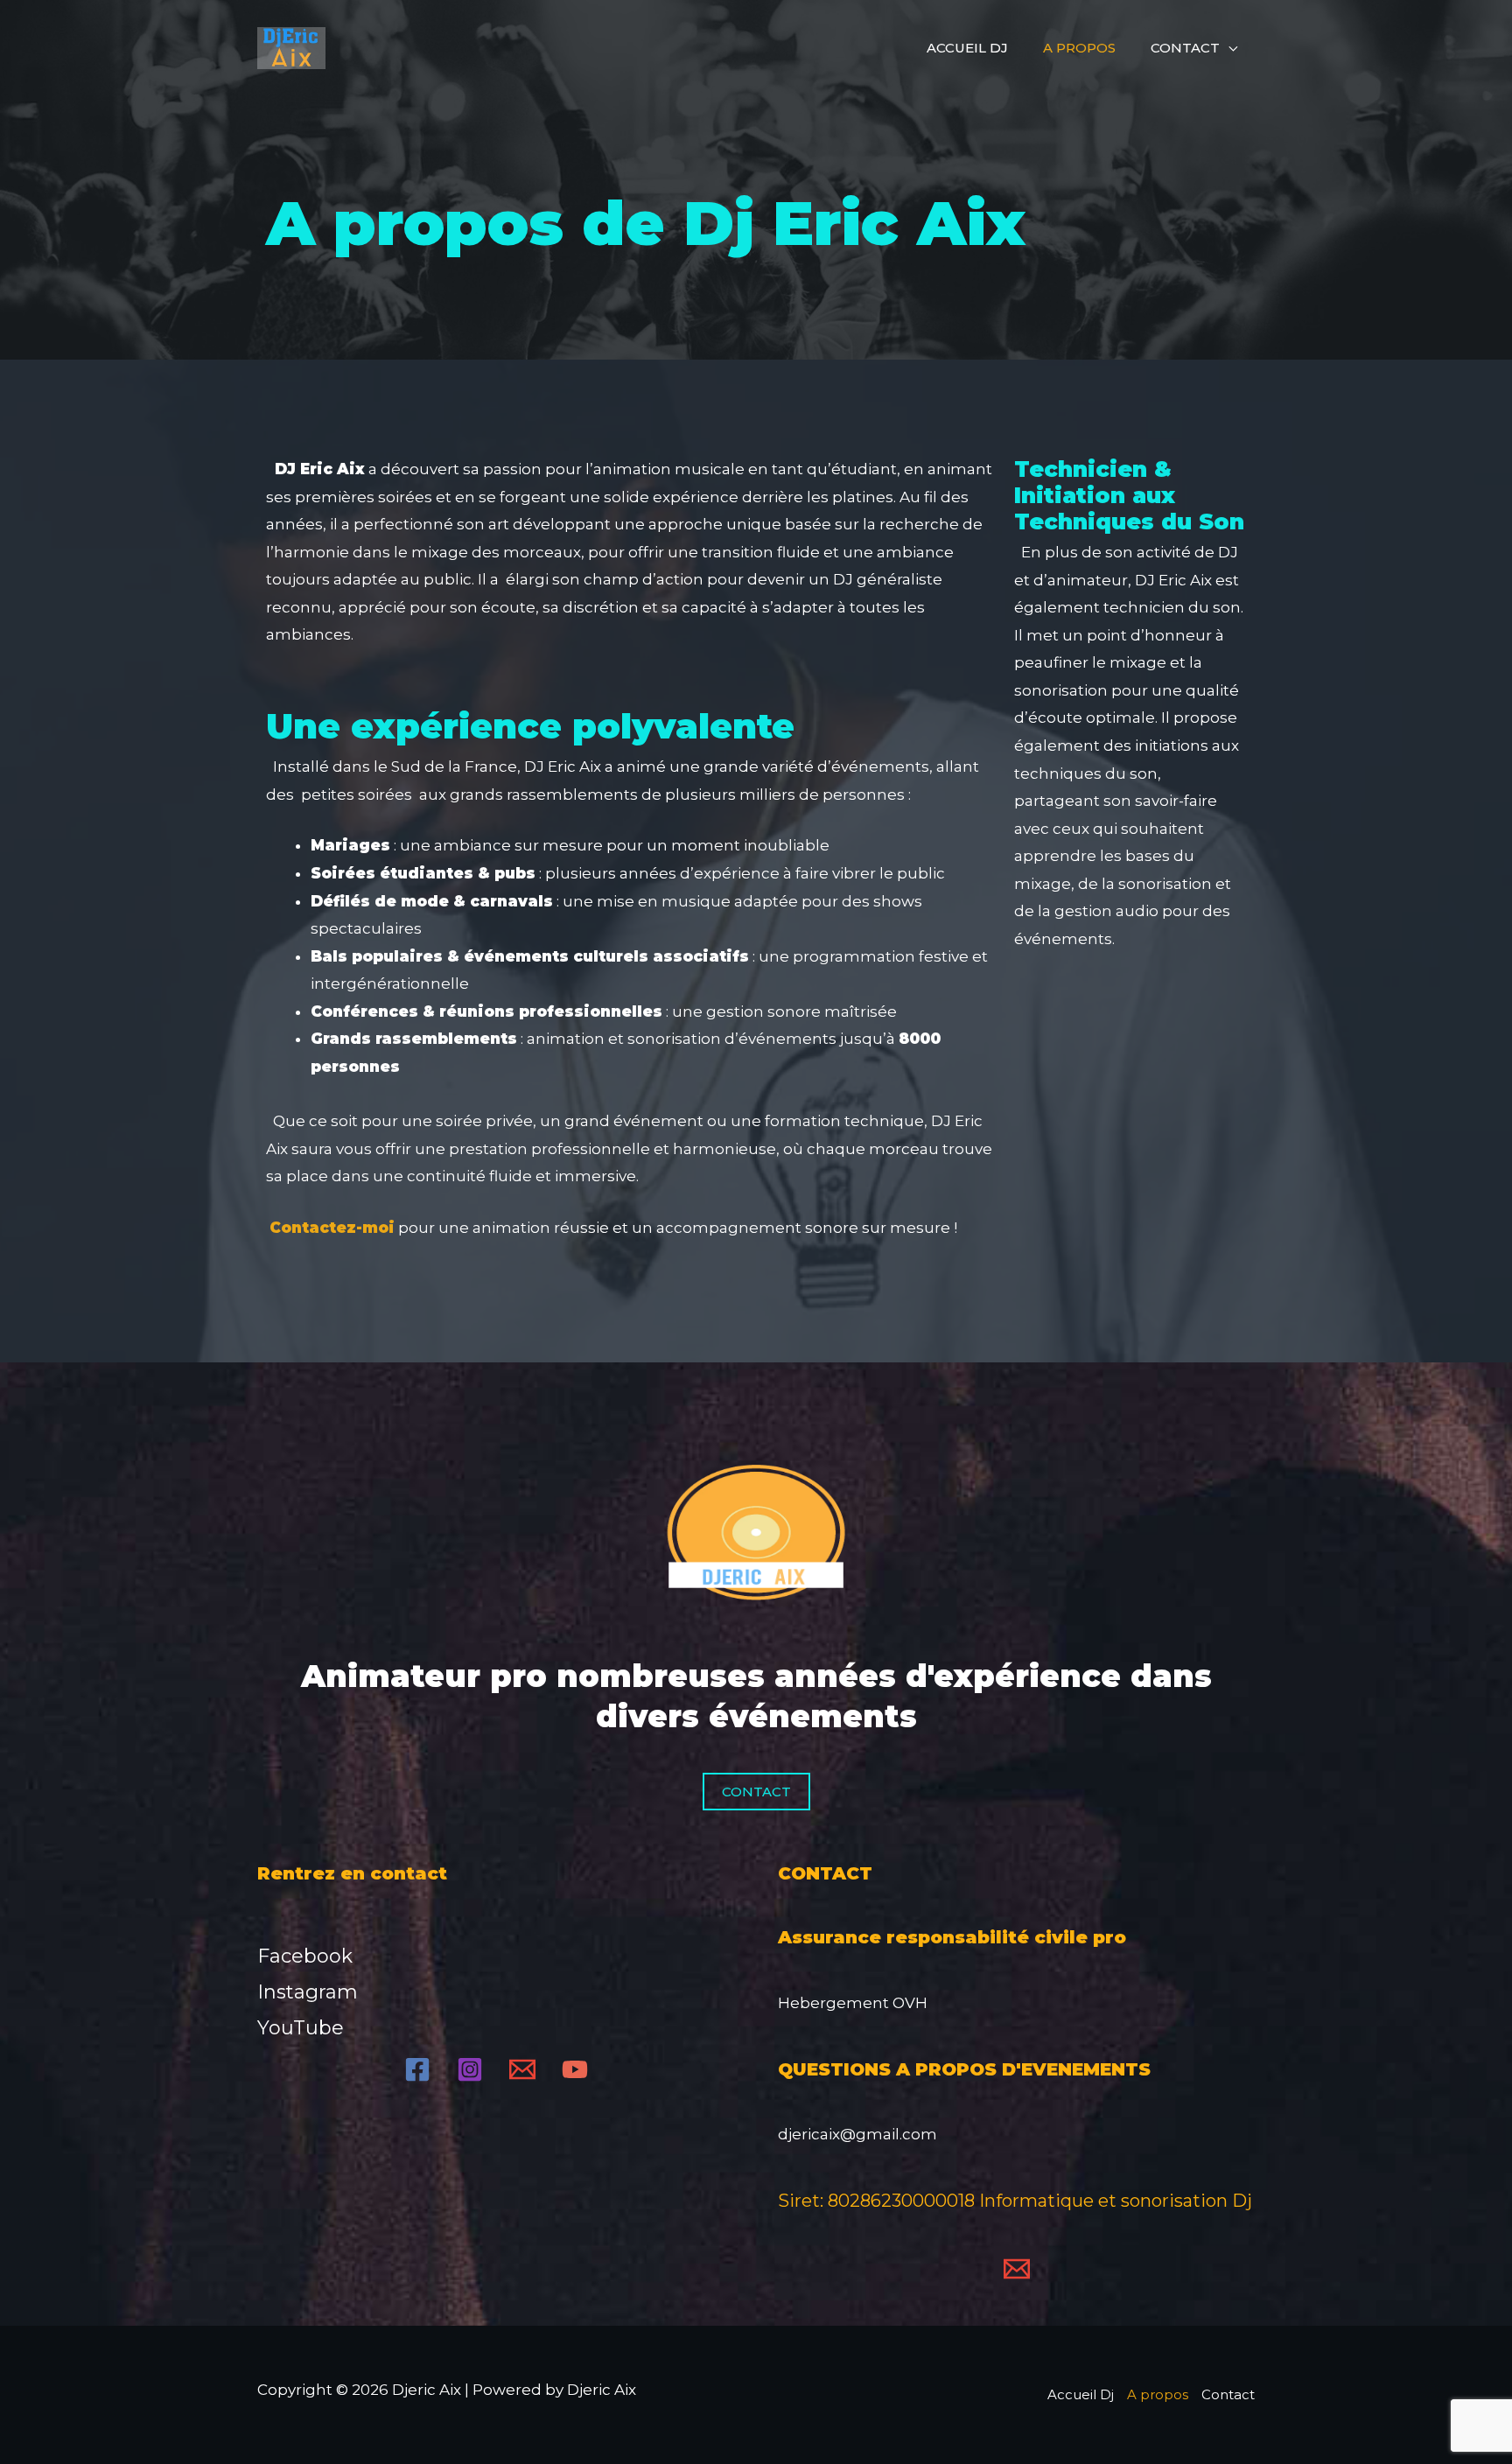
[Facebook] (417, 2069)
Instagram (308, 1992)
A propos (1079, 48)
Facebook (305, 1956)
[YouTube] (575, 2069)
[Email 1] (522, 2069)
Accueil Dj (967, 48)
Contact (1185, 48)
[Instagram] (470, 2069)
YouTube (301, 2028)
